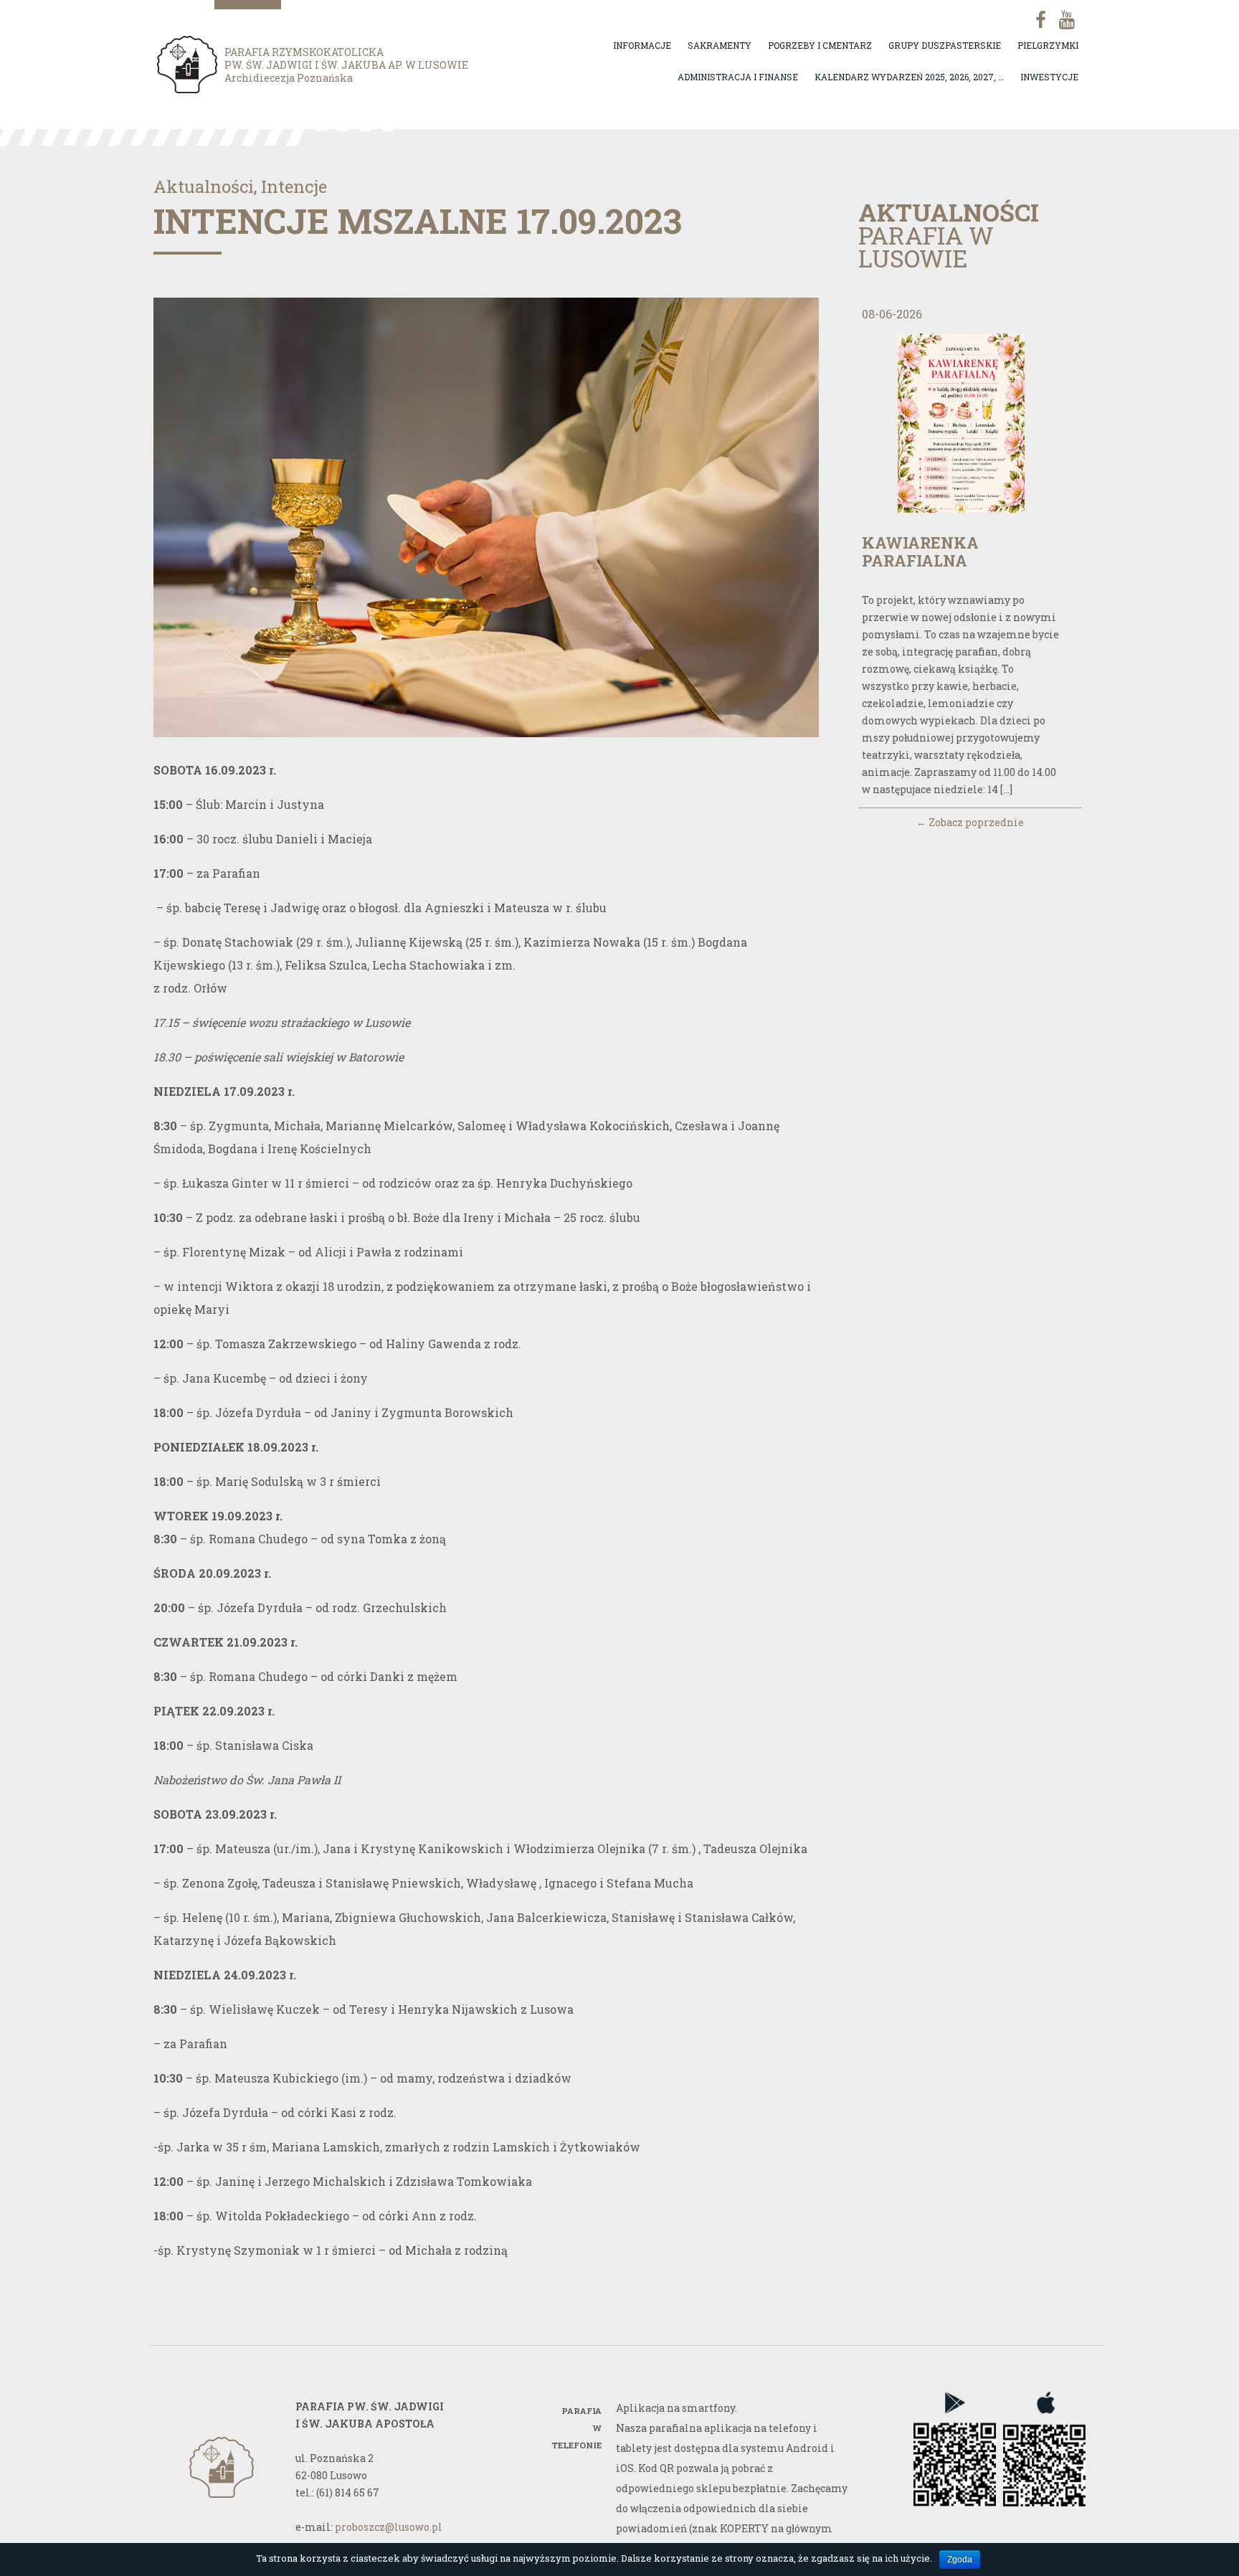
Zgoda (960, 2560)
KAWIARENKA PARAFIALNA (920, 551)
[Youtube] (1065, 20)
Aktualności (204, 186)
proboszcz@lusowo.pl (389, 2527)
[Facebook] (1035, 20)
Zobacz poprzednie (970, 822)
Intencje (294, 186)
